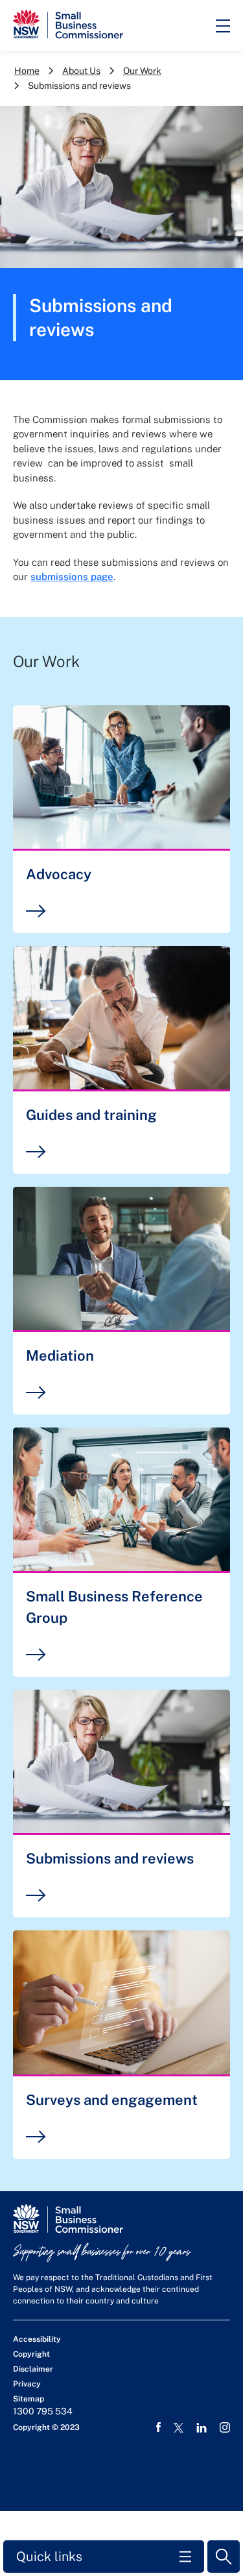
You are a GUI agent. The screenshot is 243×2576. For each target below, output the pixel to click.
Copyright (31, 2354)
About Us (81, 71)
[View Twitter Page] (179, 2428)
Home (27, 71)
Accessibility (37, 2339)
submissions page (72, 577)
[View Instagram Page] (225, 2427)
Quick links (49, 2557)
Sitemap (29, 2399)
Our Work (142, 71)
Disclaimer (33, 2369)
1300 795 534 (43, 2411)
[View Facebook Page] (158, 2427)
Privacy (27, 2384)
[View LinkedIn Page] (202, 2428)
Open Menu (223, 26)
